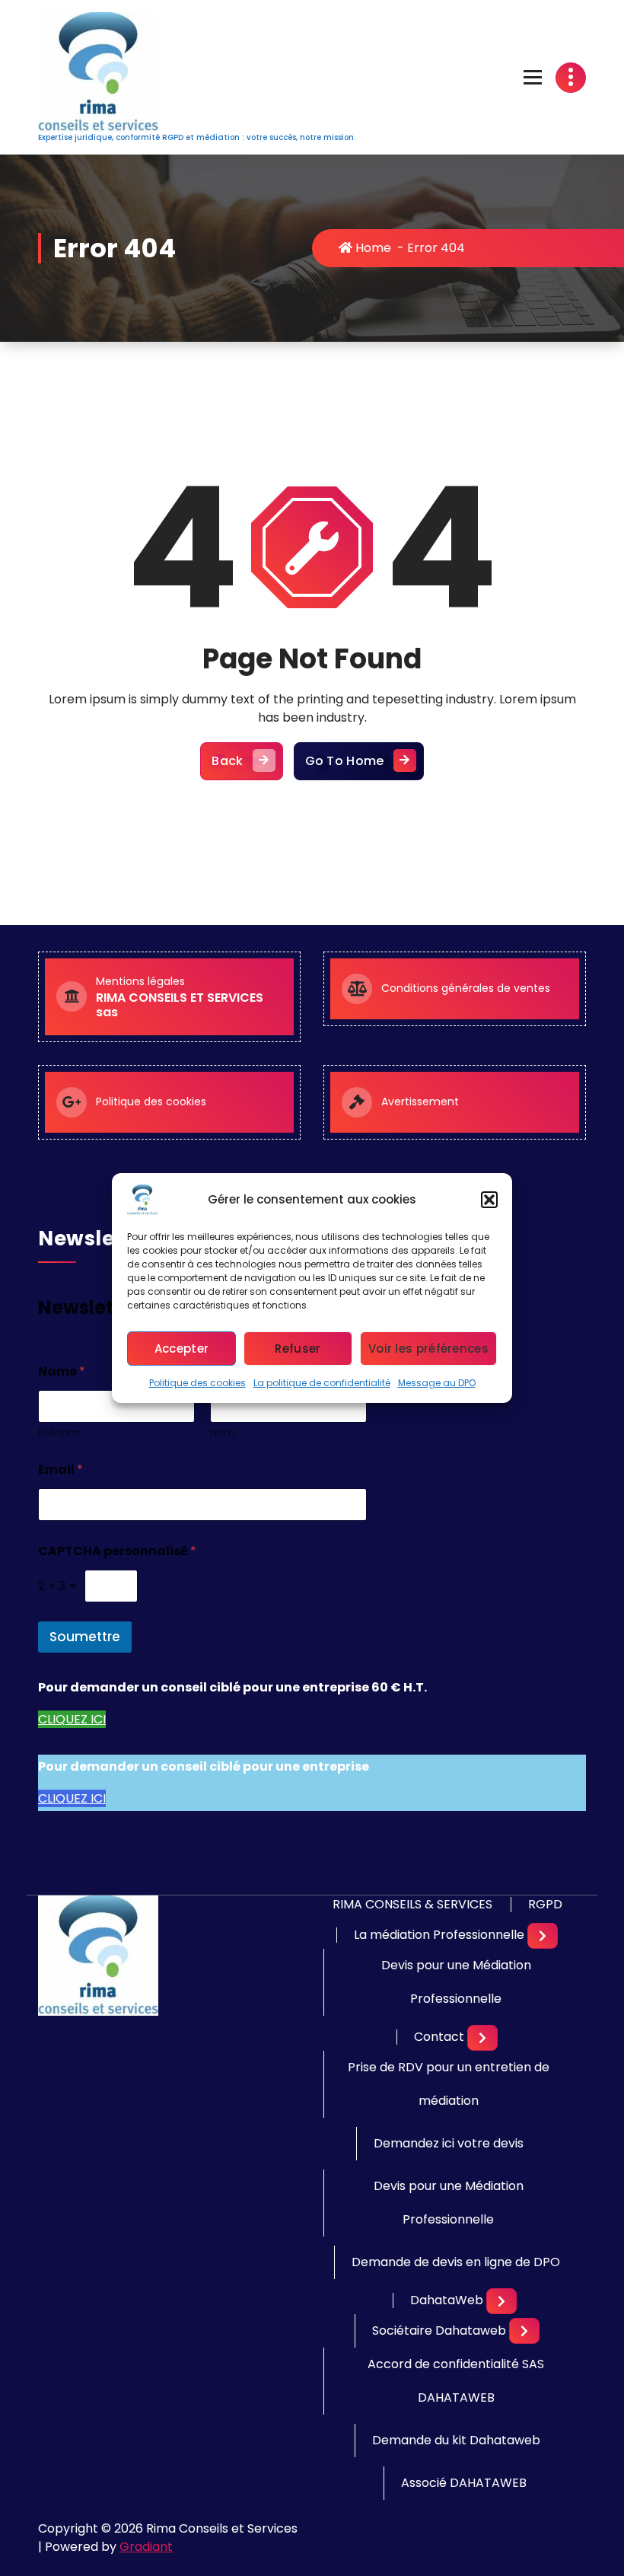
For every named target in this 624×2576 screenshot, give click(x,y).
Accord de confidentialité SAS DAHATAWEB (456, 2381)
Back (227, 761)
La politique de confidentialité (322, 1383)
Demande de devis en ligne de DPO (456, 2262)
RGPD (545, 1905)
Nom (223, 1433)
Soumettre (85, 1637)
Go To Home (345, 761)
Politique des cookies (197, 1383)
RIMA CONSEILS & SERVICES (412, 1905)
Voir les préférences (428, 1349)
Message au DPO (437, 1383)
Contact (439, 2037)
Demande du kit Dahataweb (456, 2440)
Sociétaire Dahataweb (439, 2331)
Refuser (298, 1349)
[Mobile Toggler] (543, 1936)
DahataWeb (447, 2300)
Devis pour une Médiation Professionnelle (456, 1982)
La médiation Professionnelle (439, 1935)
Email (60, 1470)
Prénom (59, 1433)
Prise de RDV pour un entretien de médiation (449, 2084)
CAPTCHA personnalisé (117, 1551)
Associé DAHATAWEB (464, 2483)
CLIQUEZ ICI (72, 1719)
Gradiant (146, 2547)
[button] (489, 1200)
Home (372, 248)
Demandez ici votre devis (449, 2143)
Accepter (181, 1349)
